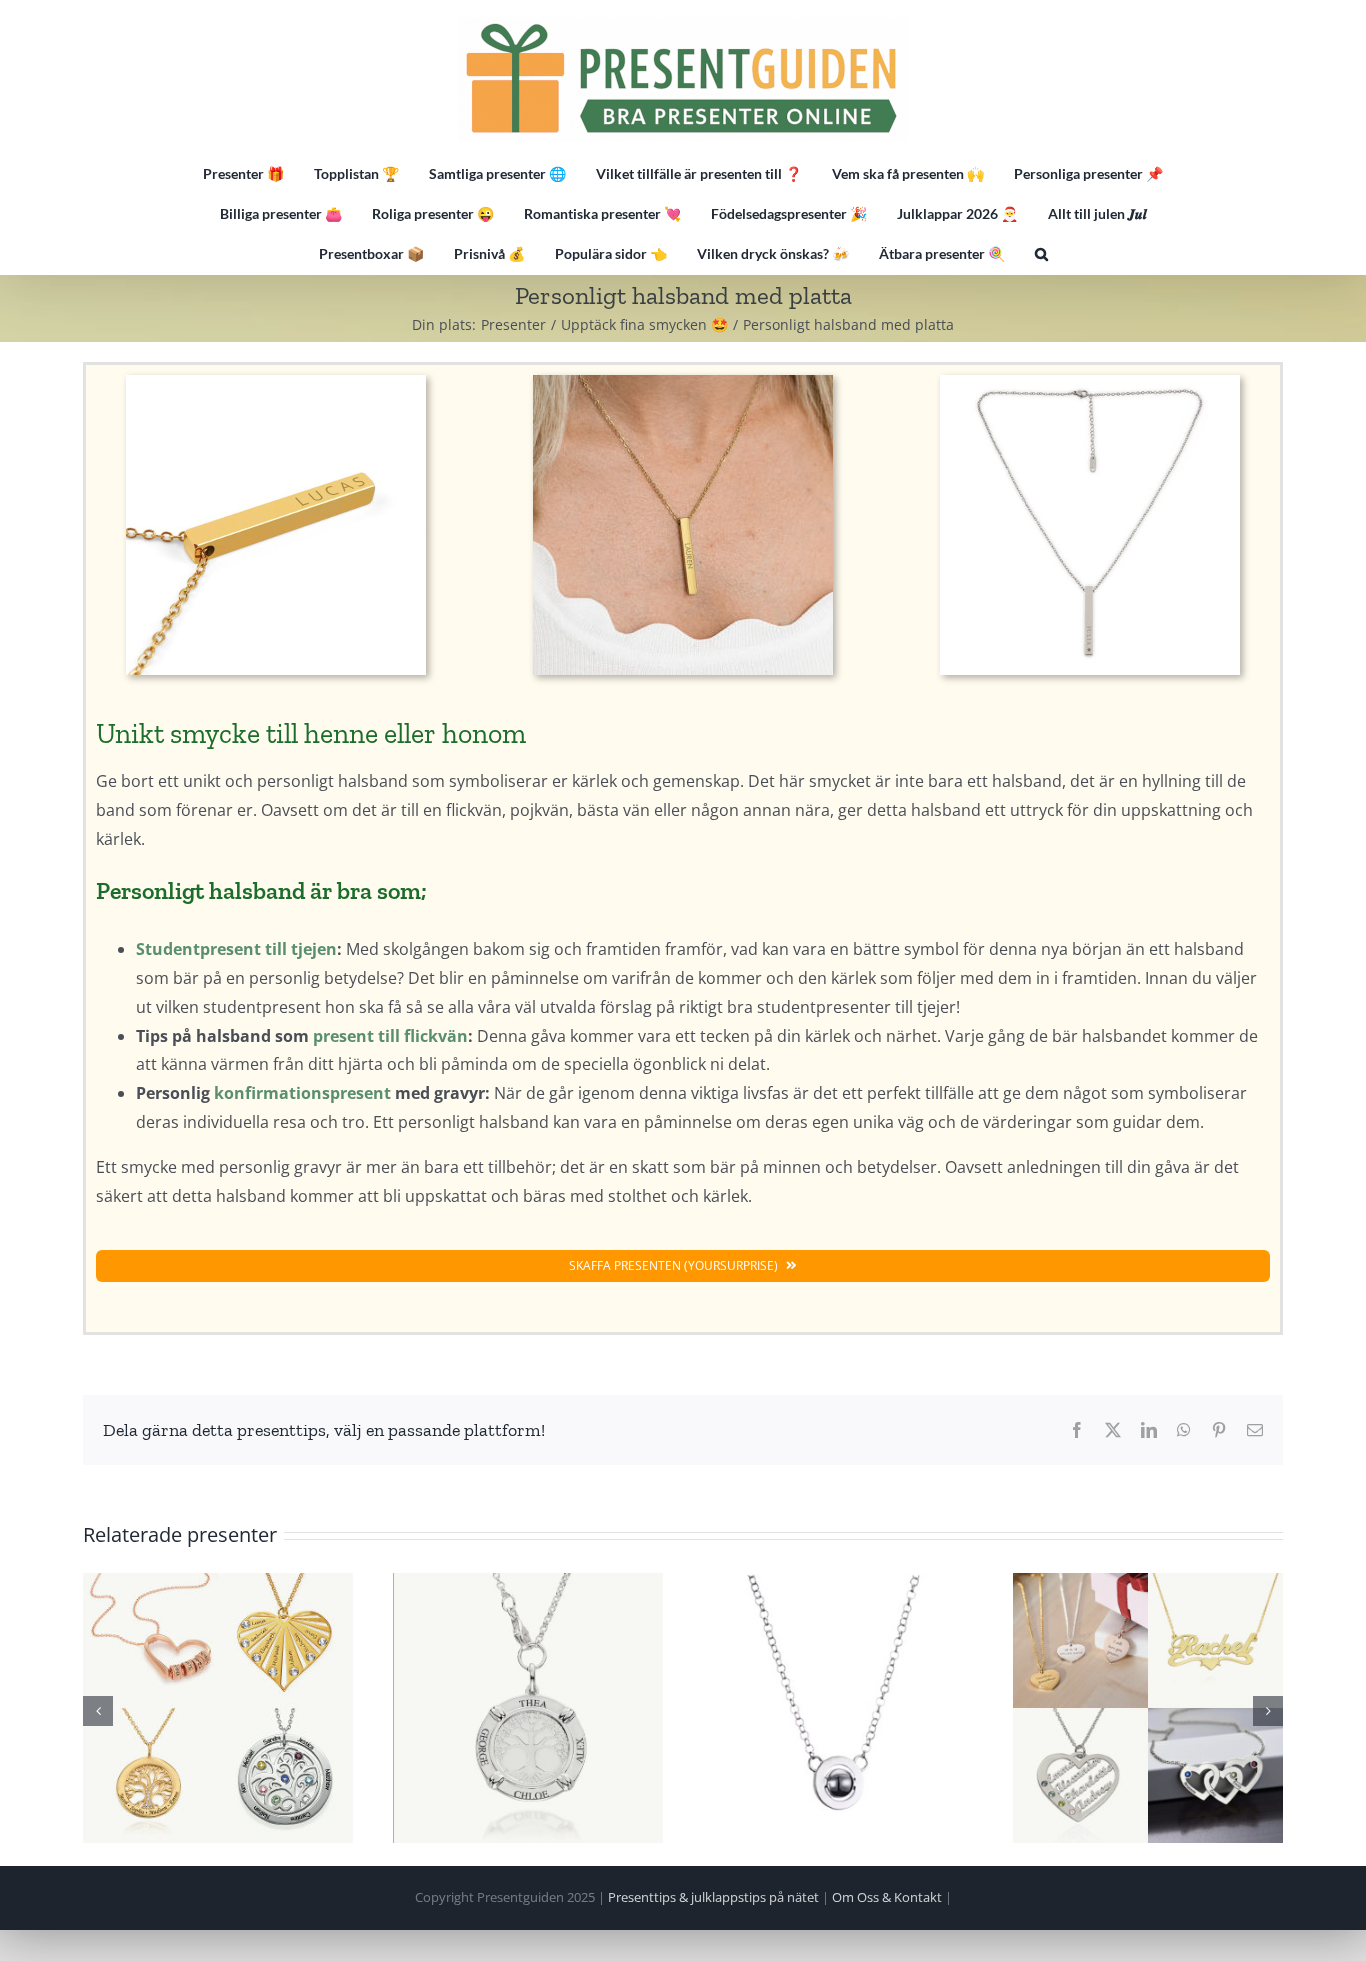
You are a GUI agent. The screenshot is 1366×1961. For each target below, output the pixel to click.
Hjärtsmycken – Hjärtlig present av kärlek (1148, 1708)
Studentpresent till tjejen (236, 949)
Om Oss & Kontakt (887, 1897)
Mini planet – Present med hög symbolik (838, 1708)
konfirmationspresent (302, 1093)
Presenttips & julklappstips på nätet (713, 1897)
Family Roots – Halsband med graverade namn (528, 1708)
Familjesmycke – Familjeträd (218, 1708)
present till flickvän (390, 1036)
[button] (1041, 254)
